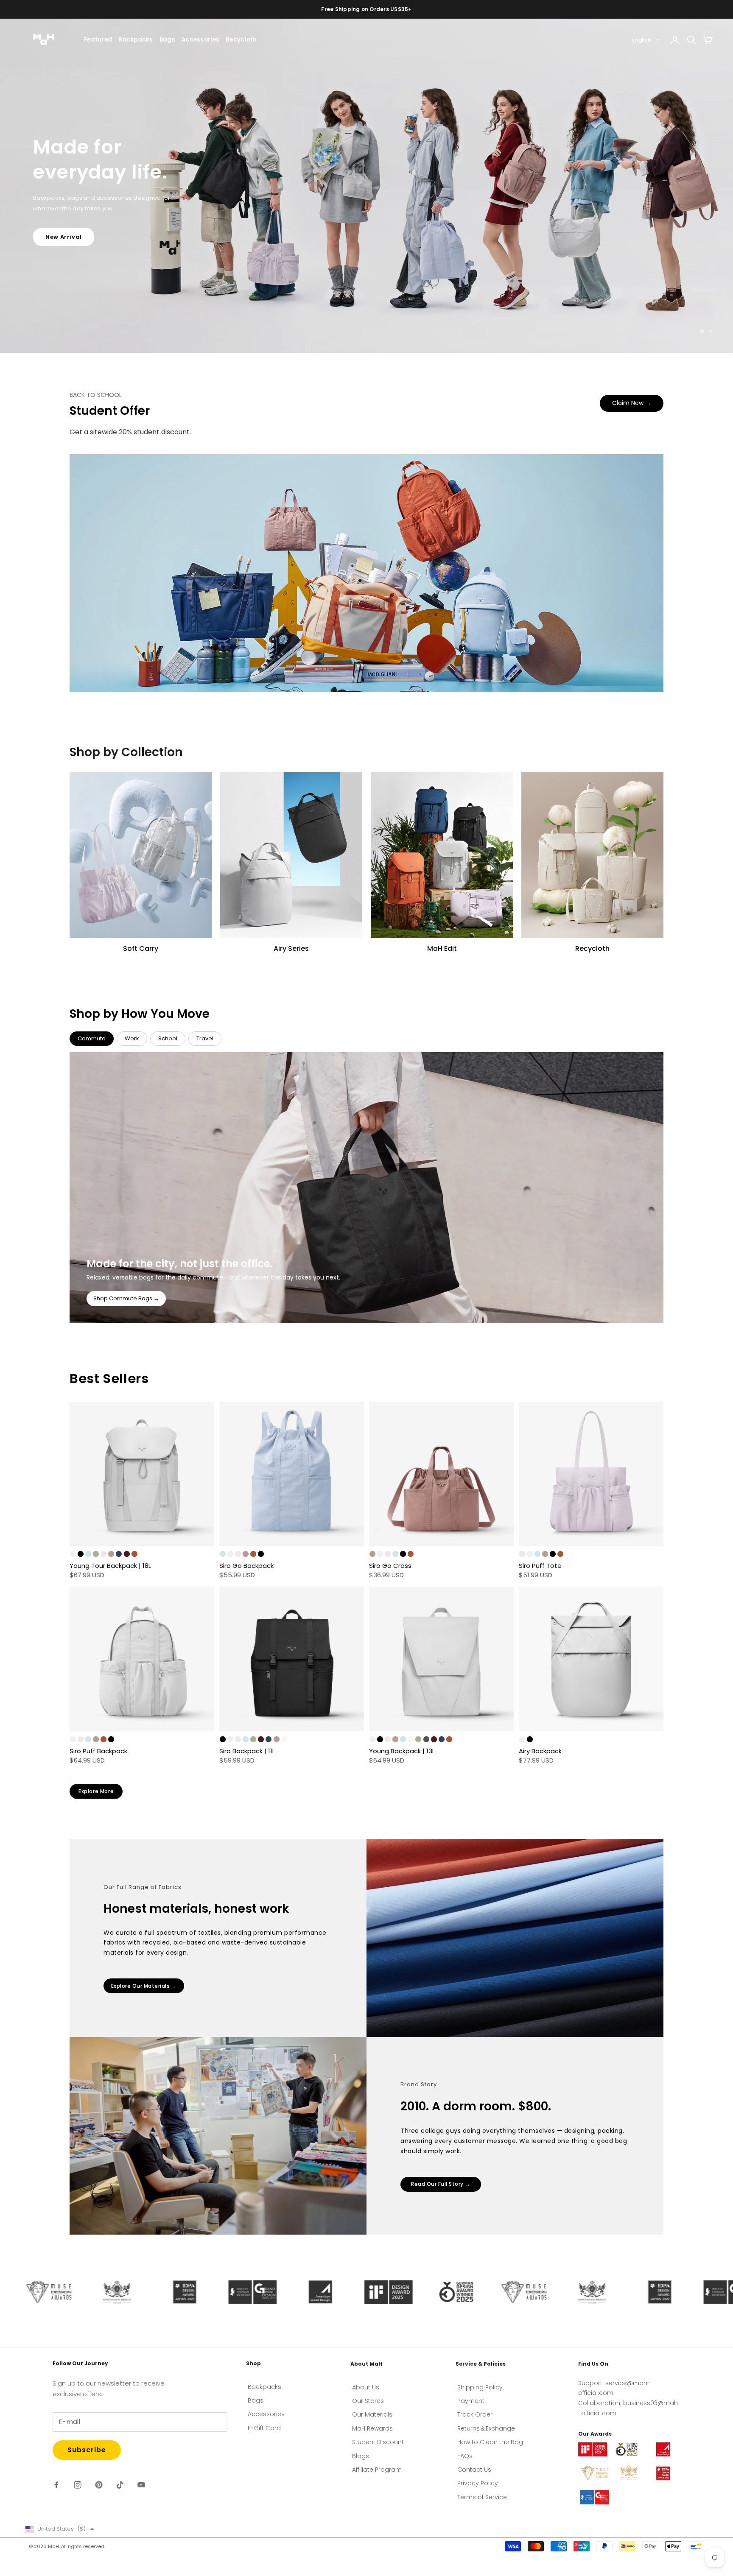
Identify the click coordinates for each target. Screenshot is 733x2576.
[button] (60, 2529)
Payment (471, 2401)
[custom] (56, 2485)
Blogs (361, 2456)
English (642, 40)
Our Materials (372, 2414)
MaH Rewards (372, 2428)
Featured (98, 40)
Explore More (96, 1791)
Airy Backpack (540, 1751)
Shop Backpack (70, 219)
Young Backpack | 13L (402, 1751)
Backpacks (136, 40)
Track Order (475, 2414)
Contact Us (474, 2470)
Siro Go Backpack (246, 1566)
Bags (167, 40)
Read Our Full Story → (441, 2184)
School (168, 1038)
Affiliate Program (377, 2470)
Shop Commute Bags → (126, 1298)
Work (132, 1038)
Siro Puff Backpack (98, 1751)
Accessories (200, 40)
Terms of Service (482, 2497)
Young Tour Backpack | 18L (110, 1566)
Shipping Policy (480, 2387)
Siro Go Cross (390, 1566)
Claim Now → (632, 403)
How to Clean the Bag (490, 2442)
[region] (366, 186)
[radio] (73, 1554)
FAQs (465, 2456)
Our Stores (368, 2401)
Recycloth (241, 40)
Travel (205, 1038)
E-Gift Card (264, 2428)
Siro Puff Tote (540, 1566)
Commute (92, 1038)
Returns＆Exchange (486, 2428)
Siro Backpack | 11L (247, 1751)
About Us (366, 2387)
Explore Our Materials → (144, 1986)
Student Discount (378, 2442)
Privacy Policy (478, 2483)
